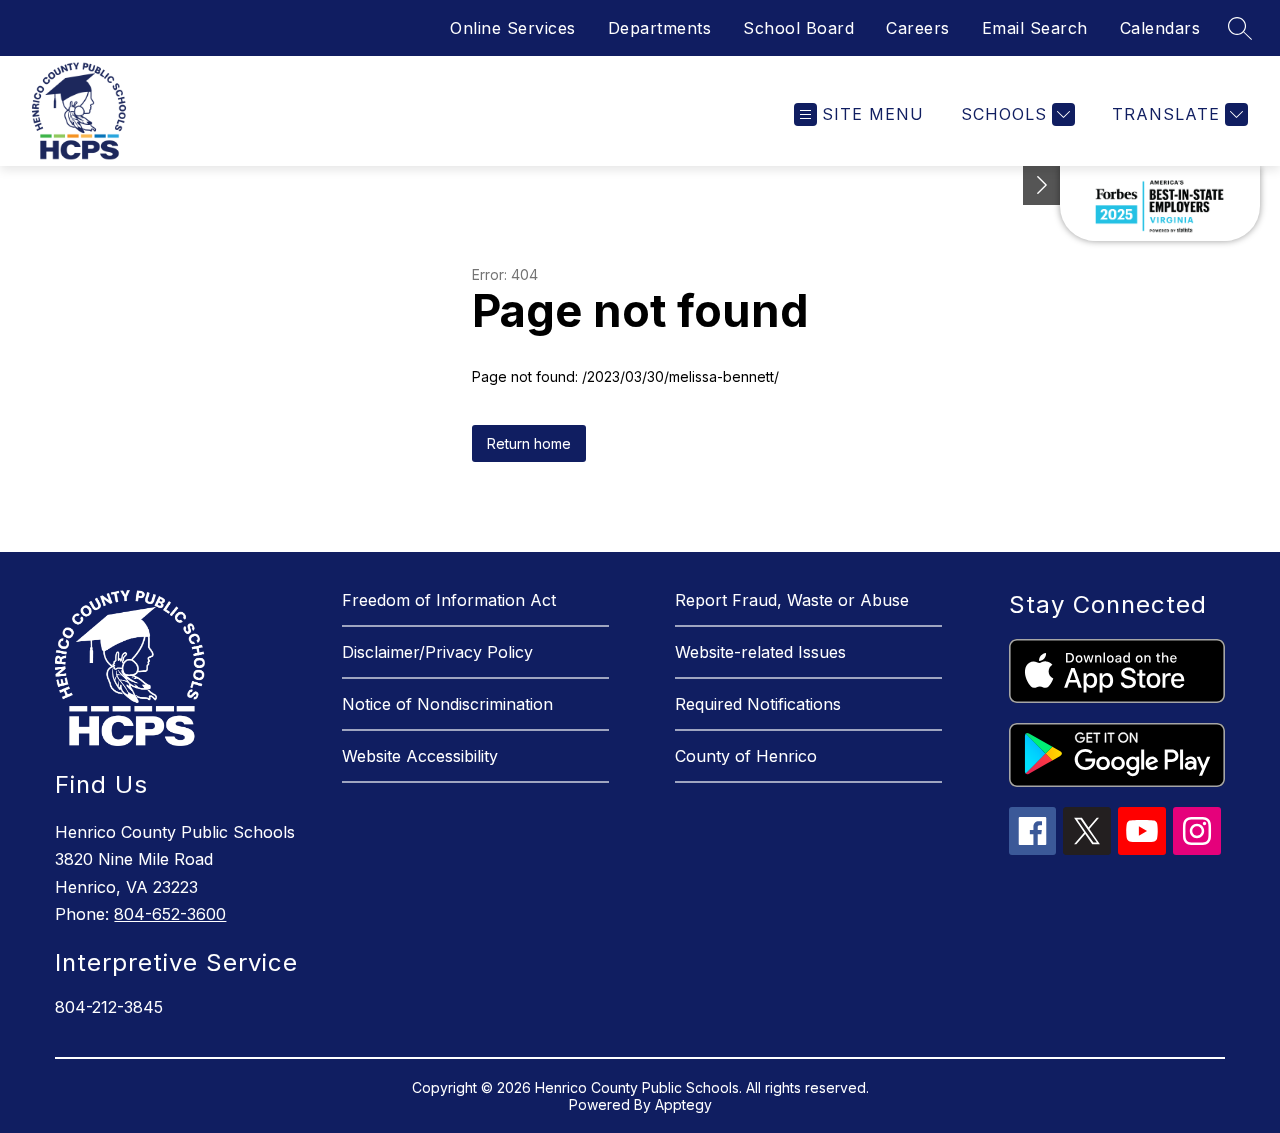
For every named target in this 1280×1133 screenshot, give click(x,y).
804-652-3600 (170, 914)
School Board (798, 28)
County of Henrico (746, 756)
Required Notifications (758, 704)
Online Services (513, 28)
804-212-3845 (109, 1007)
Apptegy (683, 1104)
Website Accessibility (420, 756)
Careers (918, 28)
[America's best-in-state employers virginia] (1160, 203)
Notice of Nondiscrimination (447, 704)
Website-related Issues (760, 652)
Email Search (1035, 28)
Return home (529, 443)
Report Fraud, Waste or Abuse (792, 600)
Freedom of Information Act (449, 600)
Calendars (1160, 28)
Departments (660, 28)
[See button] (1042, 185)
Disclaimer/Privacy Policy (437, 652)
